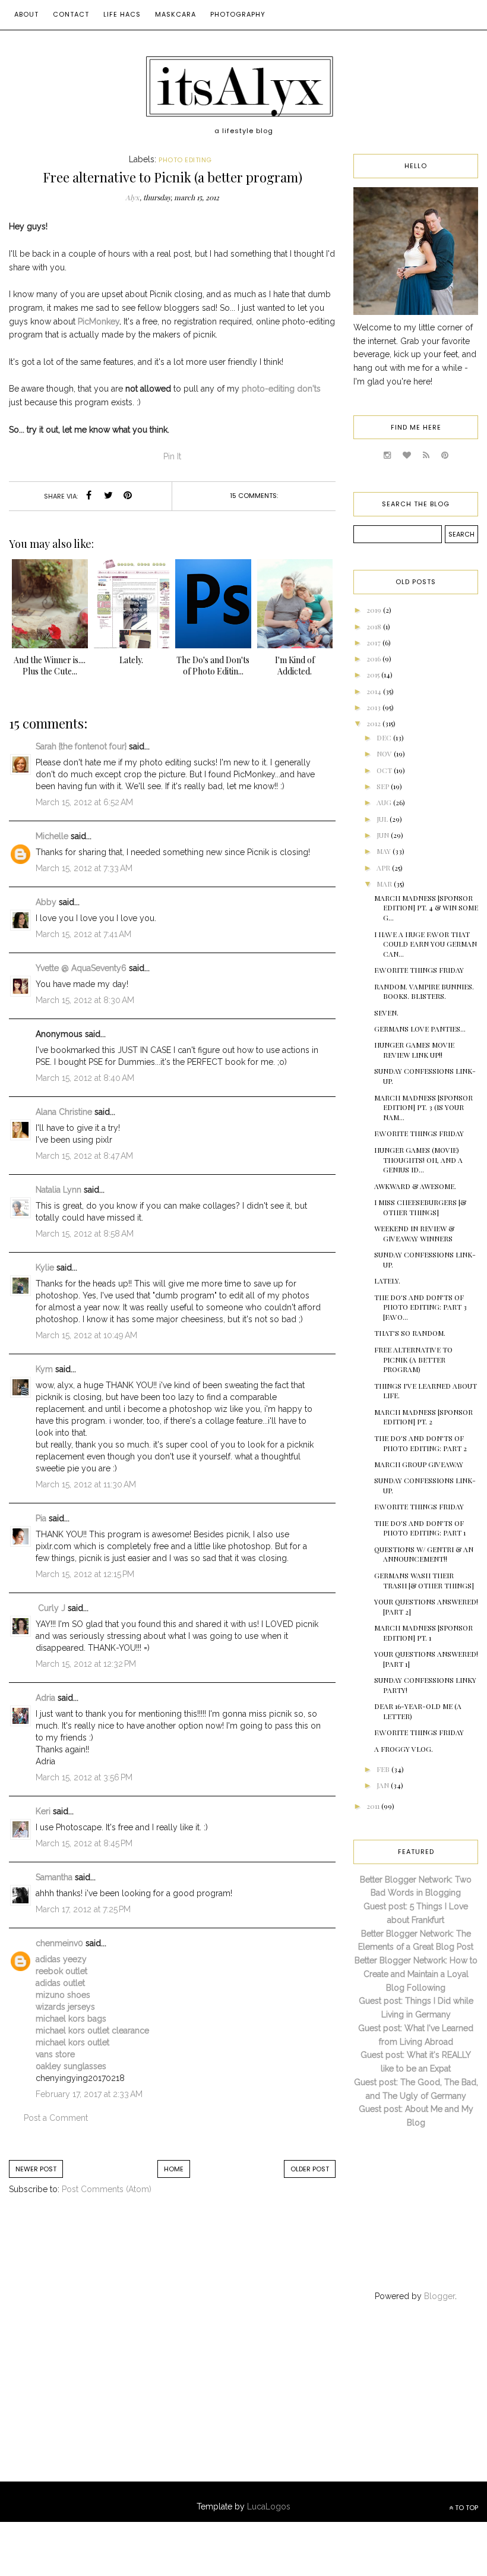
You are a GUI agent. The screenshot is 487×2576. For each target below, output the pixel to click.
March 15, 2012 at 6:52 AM (84, 802)
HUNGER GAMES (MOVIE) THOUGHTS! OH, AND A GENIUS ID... (418, 1160)
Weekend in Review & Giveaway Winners (414, 1233)
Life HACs (122, 14)
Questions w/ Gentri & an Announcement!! (424, 1554)
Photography (238, 14)
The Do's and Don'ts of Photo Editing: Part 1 (420, 1528)
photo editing (185, 160)
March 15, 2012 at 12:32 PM (86, 1664)
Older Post (310, 2169)
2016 (374, 658)
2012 (374, 723)
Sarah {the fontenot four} (81, 746)
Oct (385, 770)
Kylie (45, 1267)
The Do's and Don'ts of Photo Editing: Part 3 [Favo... (420, 1307)
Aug (385, 802)
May (385, 851)
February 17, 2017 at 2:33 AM (89, 2094)
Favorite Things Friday (419, 970)
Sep (384, 786)
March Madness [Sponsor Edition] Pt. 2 (423, 1417)
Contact (71, 14)
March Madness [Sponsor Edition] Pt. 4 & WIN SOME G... (426, 908)
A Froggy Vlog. (404, 1749)
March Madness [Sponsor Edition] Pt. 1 (423, 1633)
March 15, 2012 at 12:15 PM (85, 1574)
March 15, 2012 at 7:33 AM (84, 868)
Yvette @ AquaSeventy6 (81, 968)
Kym (44, 1369)
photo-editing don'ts (281, 389)
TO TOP (466, 2508)
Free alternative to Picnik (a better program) (413, 1360)
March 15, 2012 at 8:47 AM (84, 1156)
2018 (375, 626)
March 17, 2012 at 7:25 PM (83, 1909)
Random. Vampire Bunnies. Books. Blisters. (424, 991)
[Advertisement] (107, 2404)
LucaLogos (269, 2506)
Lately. (387, 1281)
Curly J (50, 1608)
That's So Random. (410, 1333)
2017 (374, 642)
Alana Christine (64, 1112)
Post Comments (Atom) (107, 2189)
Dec (385, 737)
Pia (41, 1518)
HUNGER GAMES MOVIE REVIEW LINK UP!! (414, 1050)
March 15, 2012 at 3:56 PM (84, 1777)
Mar (385, 884)
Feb (384, 1769)
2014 (375, 691)
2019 (375, 610)
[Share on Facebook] (88, 496)
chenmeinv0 (59, 1943)
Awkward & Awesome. (415, 1186)
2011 (374, 1806)
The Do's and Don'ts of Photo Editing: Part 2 (420, 1443)
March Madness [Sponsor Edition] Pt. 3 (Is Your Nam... (423, 1108)
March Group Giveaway (419, 1464)
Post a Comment (56, 2118)
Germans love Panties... (420, 1029)
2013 (374, 707)
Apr (384, 868)
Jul (383, 819)
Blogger (439, 2296)
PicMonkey (99, 321)
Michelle (52, 836)
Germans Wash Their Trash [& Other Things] (424, 1580)
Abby (46, 902)
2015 (374, 674)
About (26, 14)
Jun (384, 835)
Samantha (54, 1877)
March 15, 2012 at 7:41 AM (83, 934)
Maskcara (175, 14)
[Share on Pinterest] (128, 496)
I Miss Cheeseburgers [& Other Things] (420, 1207)
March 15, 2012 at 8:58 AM (85, 1234)
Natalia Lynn (58, 1190)
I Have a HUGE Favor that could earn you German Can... (426, 944)
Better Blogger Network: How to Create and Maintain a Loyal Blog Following (416, 1974)
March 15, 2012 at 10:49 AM (86, 1335)
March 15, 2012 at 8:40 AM (85, 1078)
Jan (384, 1785)
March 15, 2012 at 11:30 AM (86, 1484)
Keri (43, 1811)
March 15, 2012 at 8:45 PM (84, 1843)
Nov (385, 753)
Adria (45, 1698)
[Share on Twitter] (108, 496)
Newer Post (36, 2169)
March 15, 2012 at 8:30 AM (85, 1000)
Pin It (172, 456)
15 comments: (254, 496)
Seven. (386, 1013)
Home (174, 2169)
